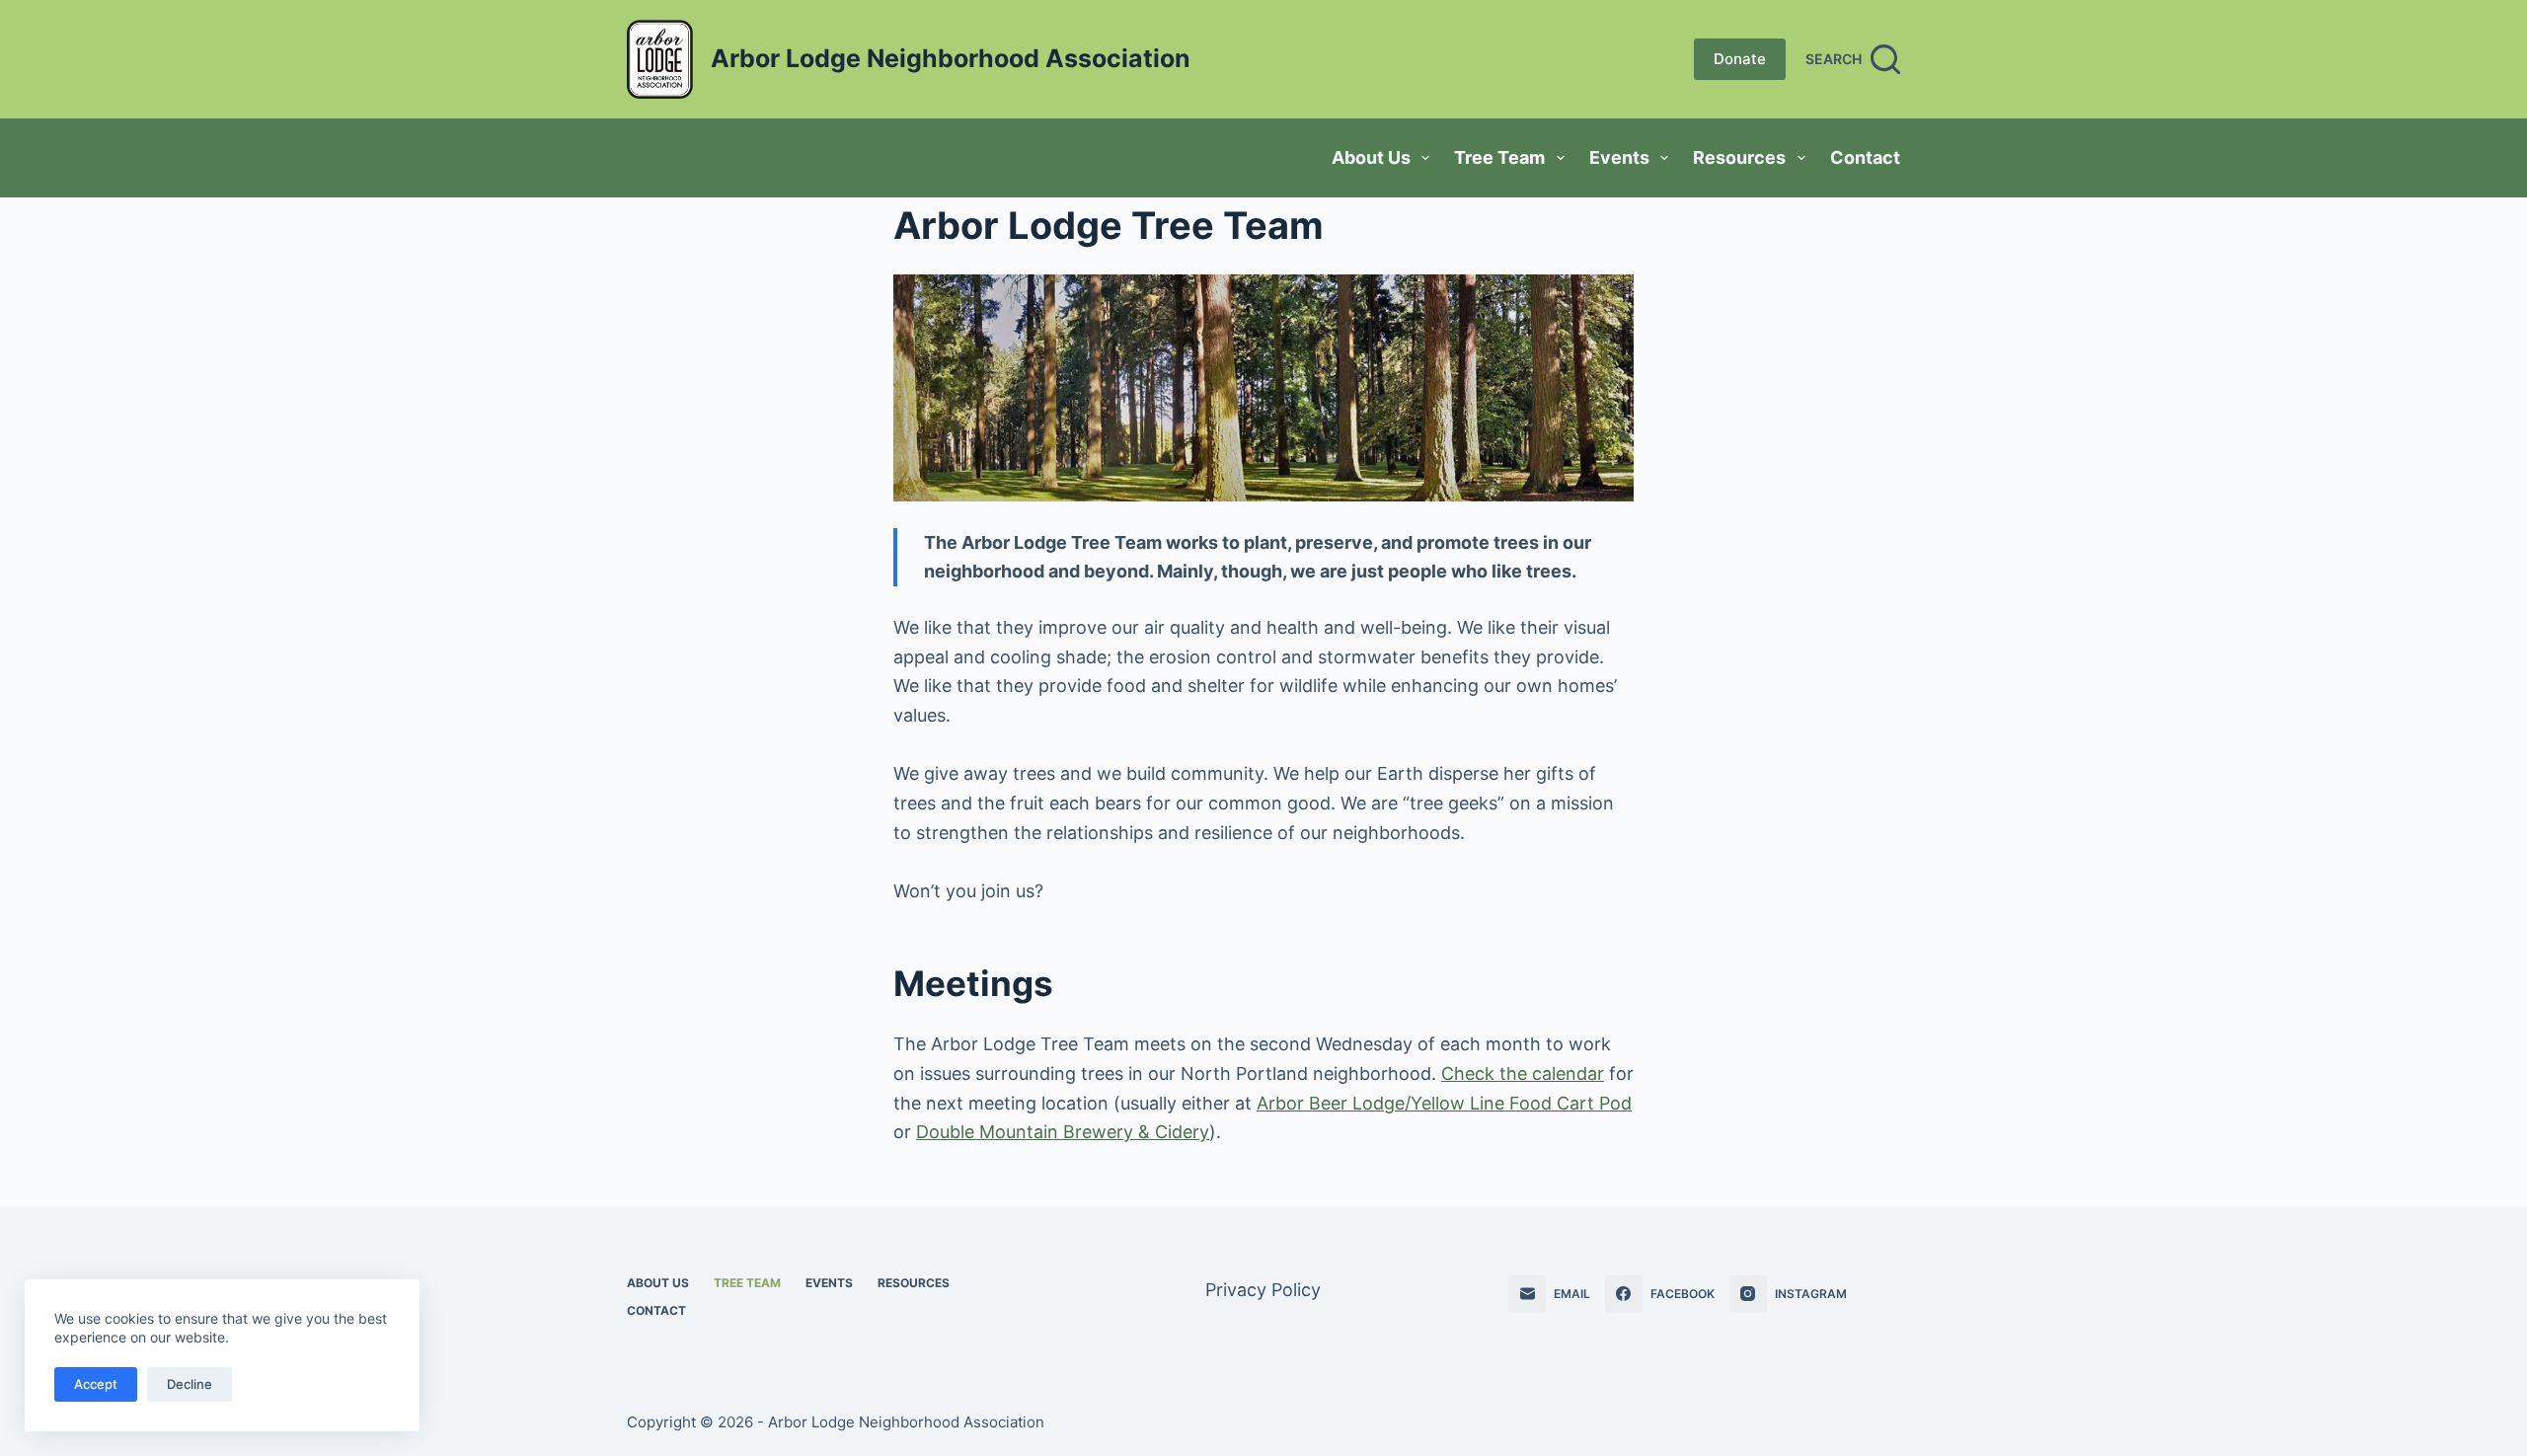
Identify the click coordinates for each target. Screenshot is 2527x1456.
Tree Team (1499, 157)
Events (1619, 157)
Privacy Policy (1263, 1290)
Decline (190, 1384)
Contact (1865, 157)
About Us (1371, 157)
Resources (1739, 157)
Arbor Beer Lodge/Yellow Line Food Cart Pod (1444, 1103)
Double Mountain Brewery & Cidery (1063, 1132)
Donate (1740, 59)
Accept (96, 1384)
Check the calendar (1523, 1073)
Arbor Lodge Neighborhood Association (951, 58)
